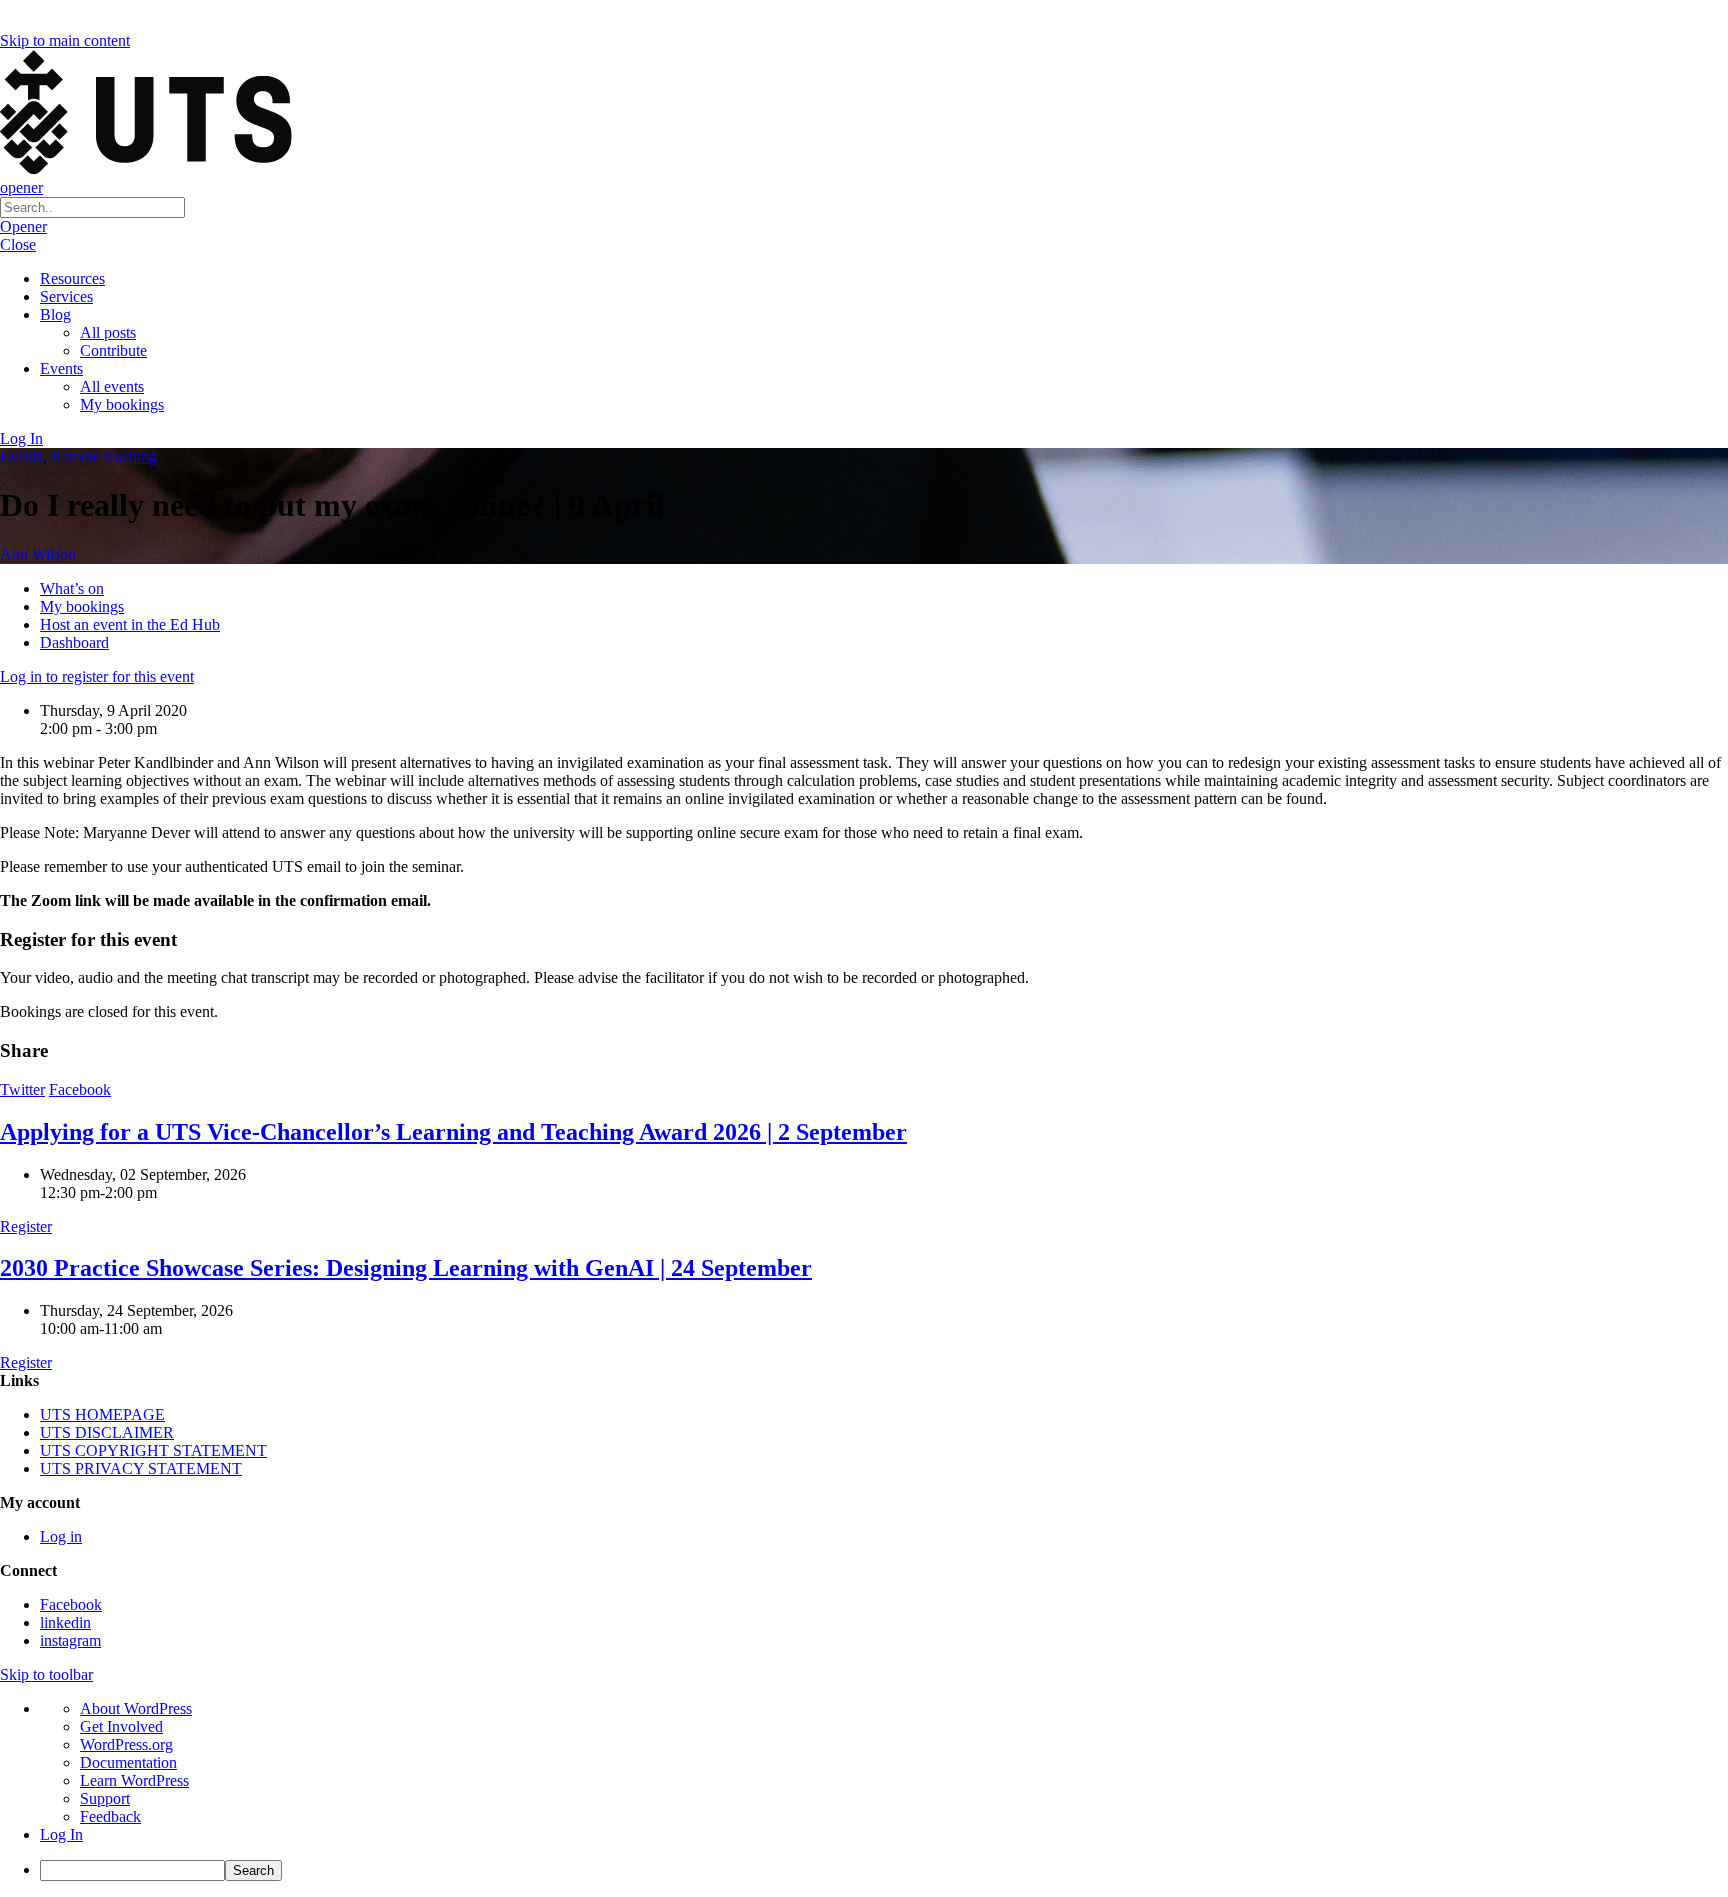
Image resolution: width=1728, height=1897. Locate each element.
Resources (72, 278)
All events (112, 386)
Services (66, 296)
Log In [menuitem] (61, 1834)
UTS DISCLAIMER (107, 1432)
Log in (61, 1536)
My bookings (122, 404)
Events (61, 368)
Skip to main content (65, 40)
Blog (55, 314)
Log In (21, 438)
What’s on (72, 588)
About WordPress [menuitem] (136, 1708)
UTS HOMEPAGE (102, 1414)
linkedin (65, 1622)
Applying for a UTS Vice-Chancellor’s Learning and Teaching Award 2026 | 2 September (453, 1132)
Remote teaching (104, 456)
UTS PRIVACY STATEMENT (141, 1468)
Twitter (22, 1089)
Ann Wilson (38, 554)
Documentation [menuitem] (128, 1762)
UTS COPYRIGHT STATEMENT (153, 1450)
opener (21, 187)
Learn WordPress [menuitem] (134, 1780)
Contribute (113, 350)
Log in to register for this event (97, 676)
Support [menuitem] (105, 1798)
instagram (70, 1640)
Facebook (80, 1089)
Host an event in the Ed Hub (130, 624)
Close (18, 244)
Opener (23, 226)
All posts (108, 332)
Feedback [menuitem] (110, 1816)
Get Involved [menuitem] (121, 1726)
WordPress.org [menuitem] (126, 1744)
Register (26, 1226)
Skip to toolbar (46, 1674)
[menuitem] (884, 1870)
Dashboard (74, 642)
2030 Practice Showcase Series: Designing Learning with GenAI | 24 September (406, 1268)
